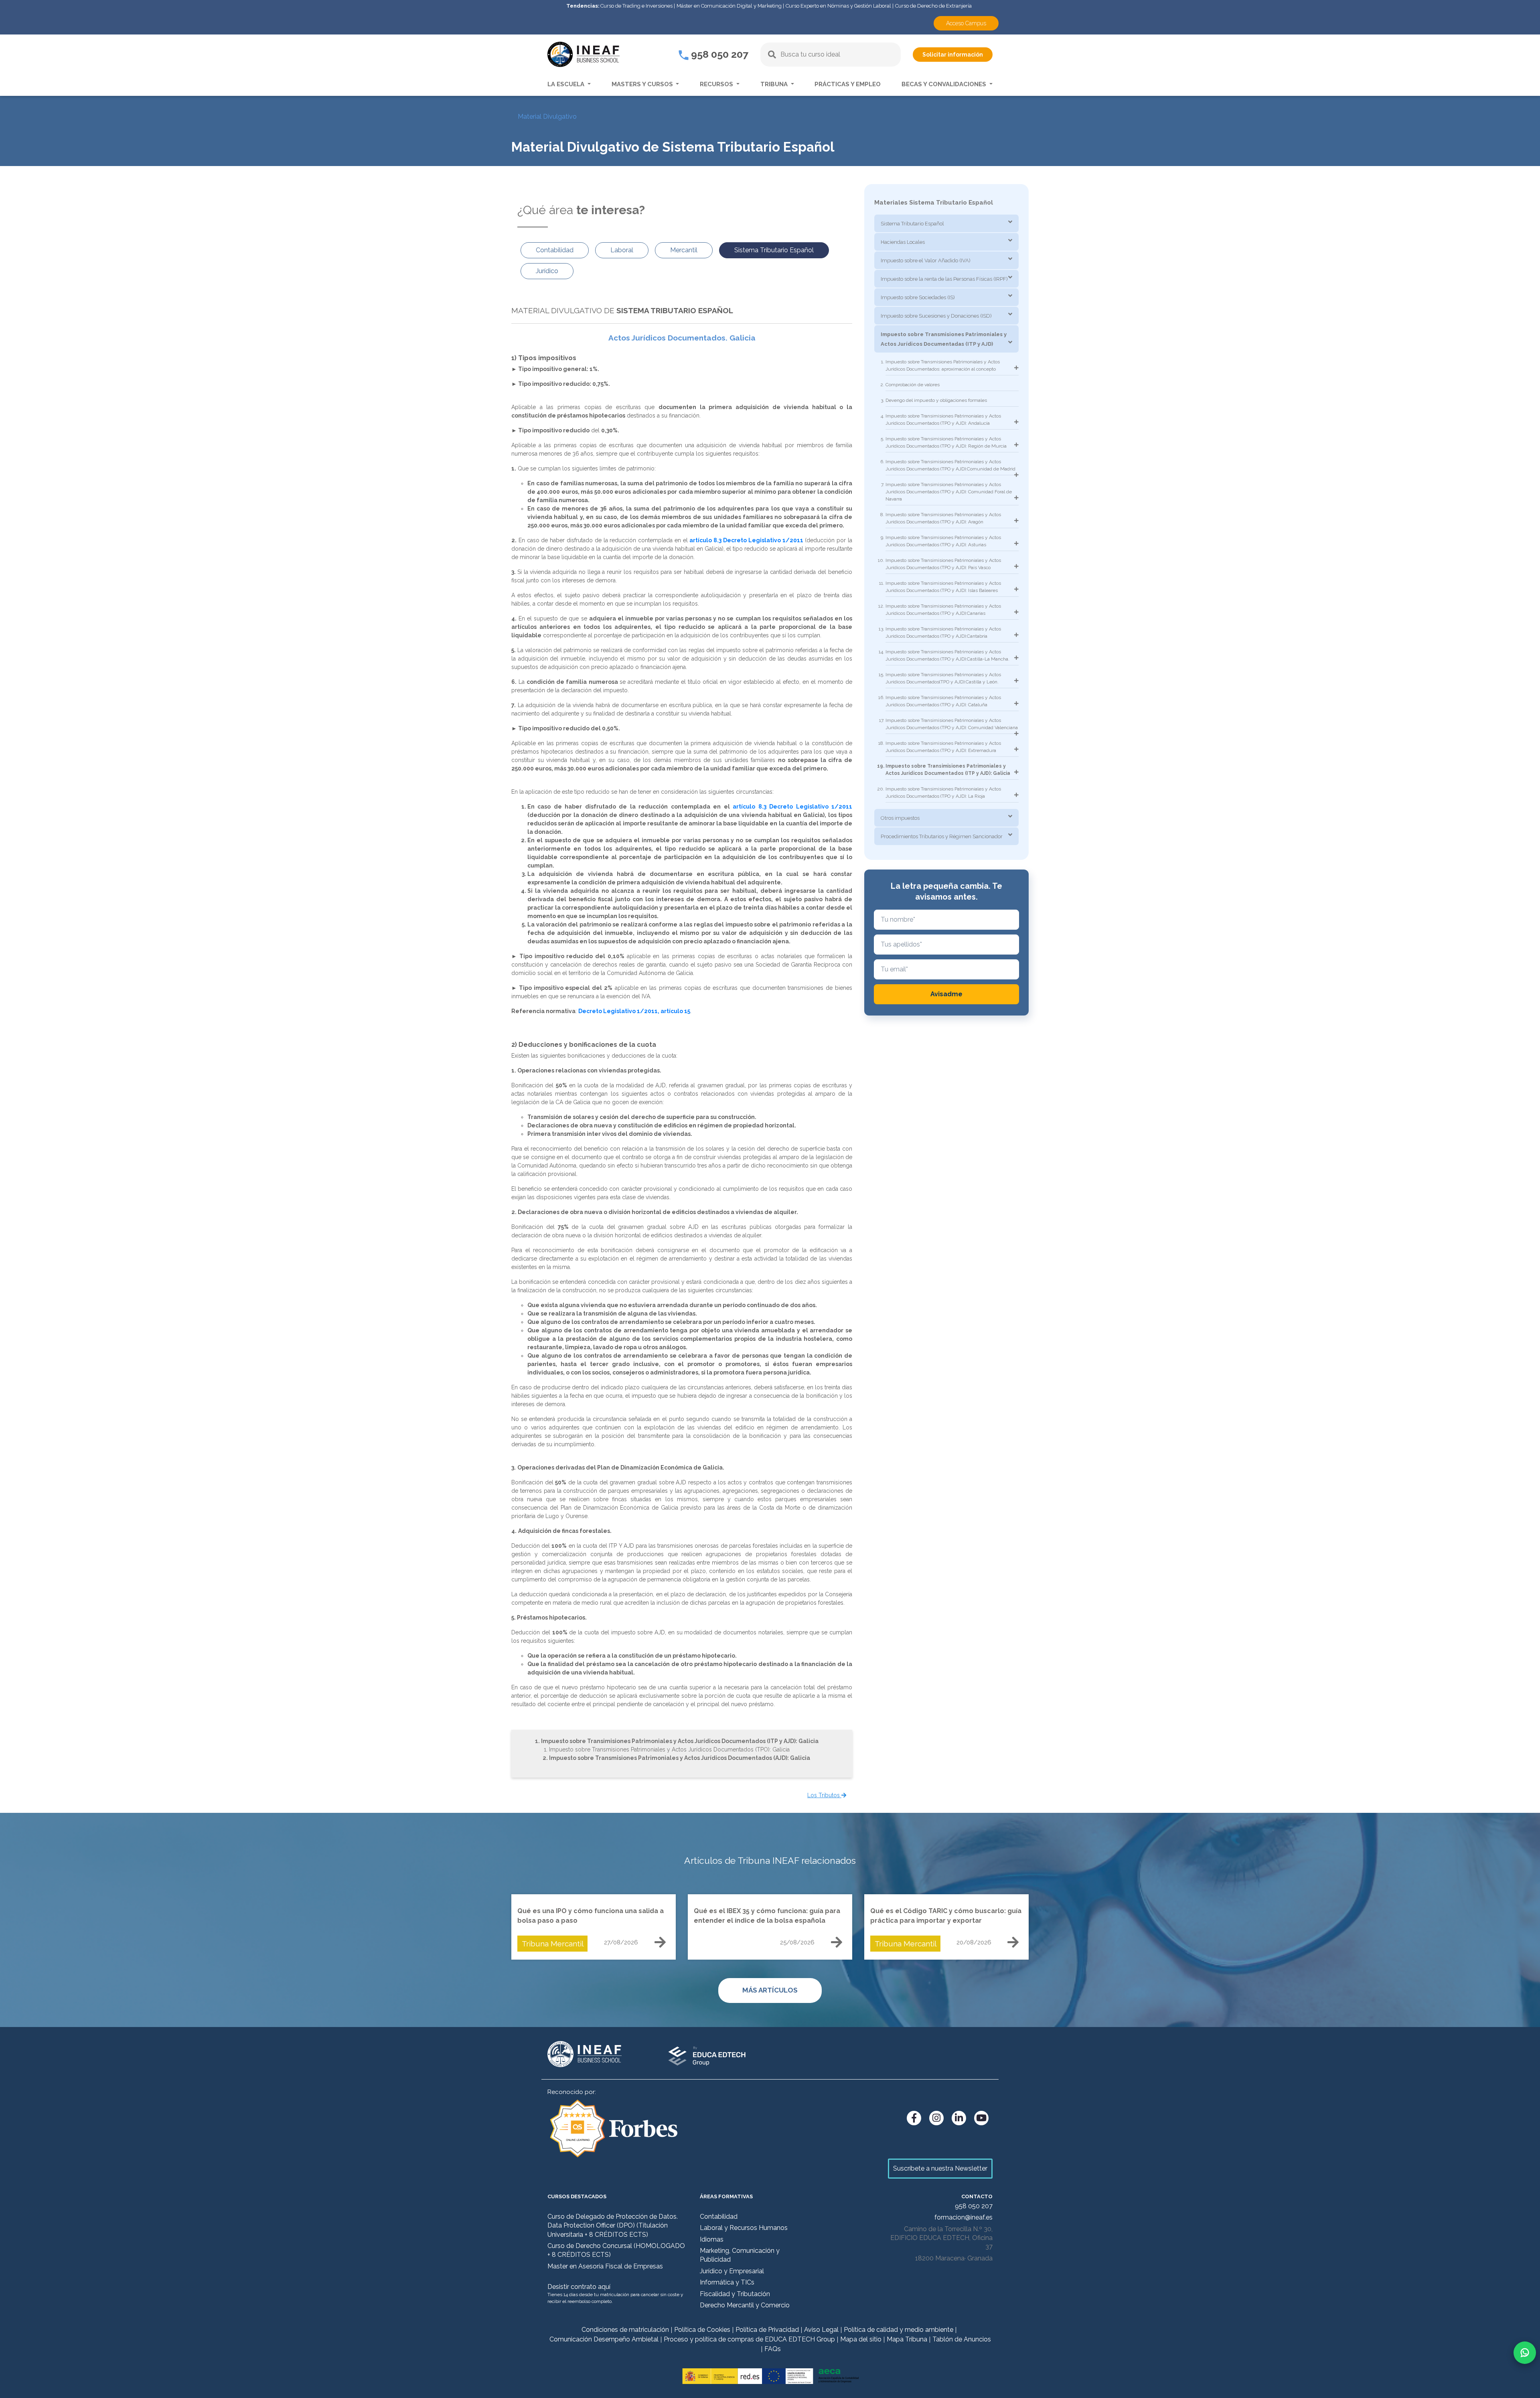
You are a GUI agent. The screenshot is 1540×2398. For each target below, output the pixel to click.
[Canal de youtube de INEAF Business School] (981, 2118)
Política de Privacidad (767, 2330)
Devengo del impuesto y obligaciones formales (936, 400)
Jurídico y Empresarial (732, 2271)
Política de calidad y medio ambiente (899, 2330)
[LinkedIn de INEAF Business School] (959, 2118)
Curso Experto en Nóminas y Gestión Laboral (838, 6)
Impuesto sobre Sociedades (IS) (918, 297)
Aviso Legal (821, 2330)
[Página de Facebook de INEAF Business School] (914, 2118)
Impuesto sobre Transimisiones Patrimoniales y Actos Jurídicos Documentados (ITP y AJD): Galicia (680, 1741)
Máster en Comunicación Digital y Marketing (729, 6)
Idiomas (712, 2239)
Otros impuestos (900, 818)
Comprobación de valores (913, 385)
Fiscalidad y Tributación (735, 2294)
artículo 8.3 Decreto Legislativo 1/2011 (746, 540)
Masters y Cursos (643, 84)
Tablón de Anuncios (962, 2339)
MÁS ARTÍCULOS (770, 1990)
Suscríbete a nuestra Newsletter (940, 2168)
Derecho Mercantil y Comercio (745, 2305)
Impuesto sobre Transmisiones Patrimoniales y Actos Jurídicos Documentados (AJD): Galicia (680, 1758)
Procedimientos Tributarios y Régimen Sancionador (942, 836)
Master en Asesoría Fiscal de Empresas (605, 2266)
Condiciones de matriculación (625, 2330)
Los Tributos (824, 1795)
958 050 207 (718, 54)
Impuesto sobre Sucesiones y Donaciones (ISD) (936, 316)
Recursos (717, 84)
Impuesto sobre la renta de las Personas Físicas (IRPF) (944, 279)
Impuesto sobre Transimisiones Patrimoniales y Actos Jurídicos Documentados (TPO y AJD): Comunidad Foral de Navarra (949, 492)
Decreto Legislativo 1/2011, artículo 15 (634, 1011)
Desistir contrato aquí (579, 2287)
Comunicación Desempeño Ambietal (604, 2339)
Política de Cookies (702, 2330)
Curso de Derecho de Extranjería (933, 6)
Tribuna (775, 84)
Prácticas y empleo (848, 84)
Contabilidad (719, 2217)
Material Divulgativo (547, 117)
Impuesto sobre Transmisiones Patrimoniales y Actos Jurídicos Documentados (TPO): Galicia (669, 1749)
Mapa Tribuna (907, 2339)
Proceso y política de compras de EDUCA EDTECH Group (749, 2339)
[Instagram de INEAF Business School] (936, 2118)
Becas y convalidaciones (945, 84)
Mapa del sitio (861, 2339)
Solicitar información (953, 55)
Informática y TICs (727, 2282)
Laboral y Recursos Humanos (744, 2228)
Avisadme (946, 994)
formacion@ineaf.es (964, 2217)
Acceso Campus (966, 23)
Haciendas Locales (903, 242)
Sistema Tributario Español (912, 224)
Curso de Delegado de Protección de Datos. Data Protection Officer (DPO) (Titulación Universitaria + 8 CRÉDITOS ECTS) (613, 2226)
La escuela (567, 84)
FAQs (773, 2349)
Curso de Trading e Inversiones (636, 6)
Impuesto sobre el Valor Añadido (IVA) (926, 260)
